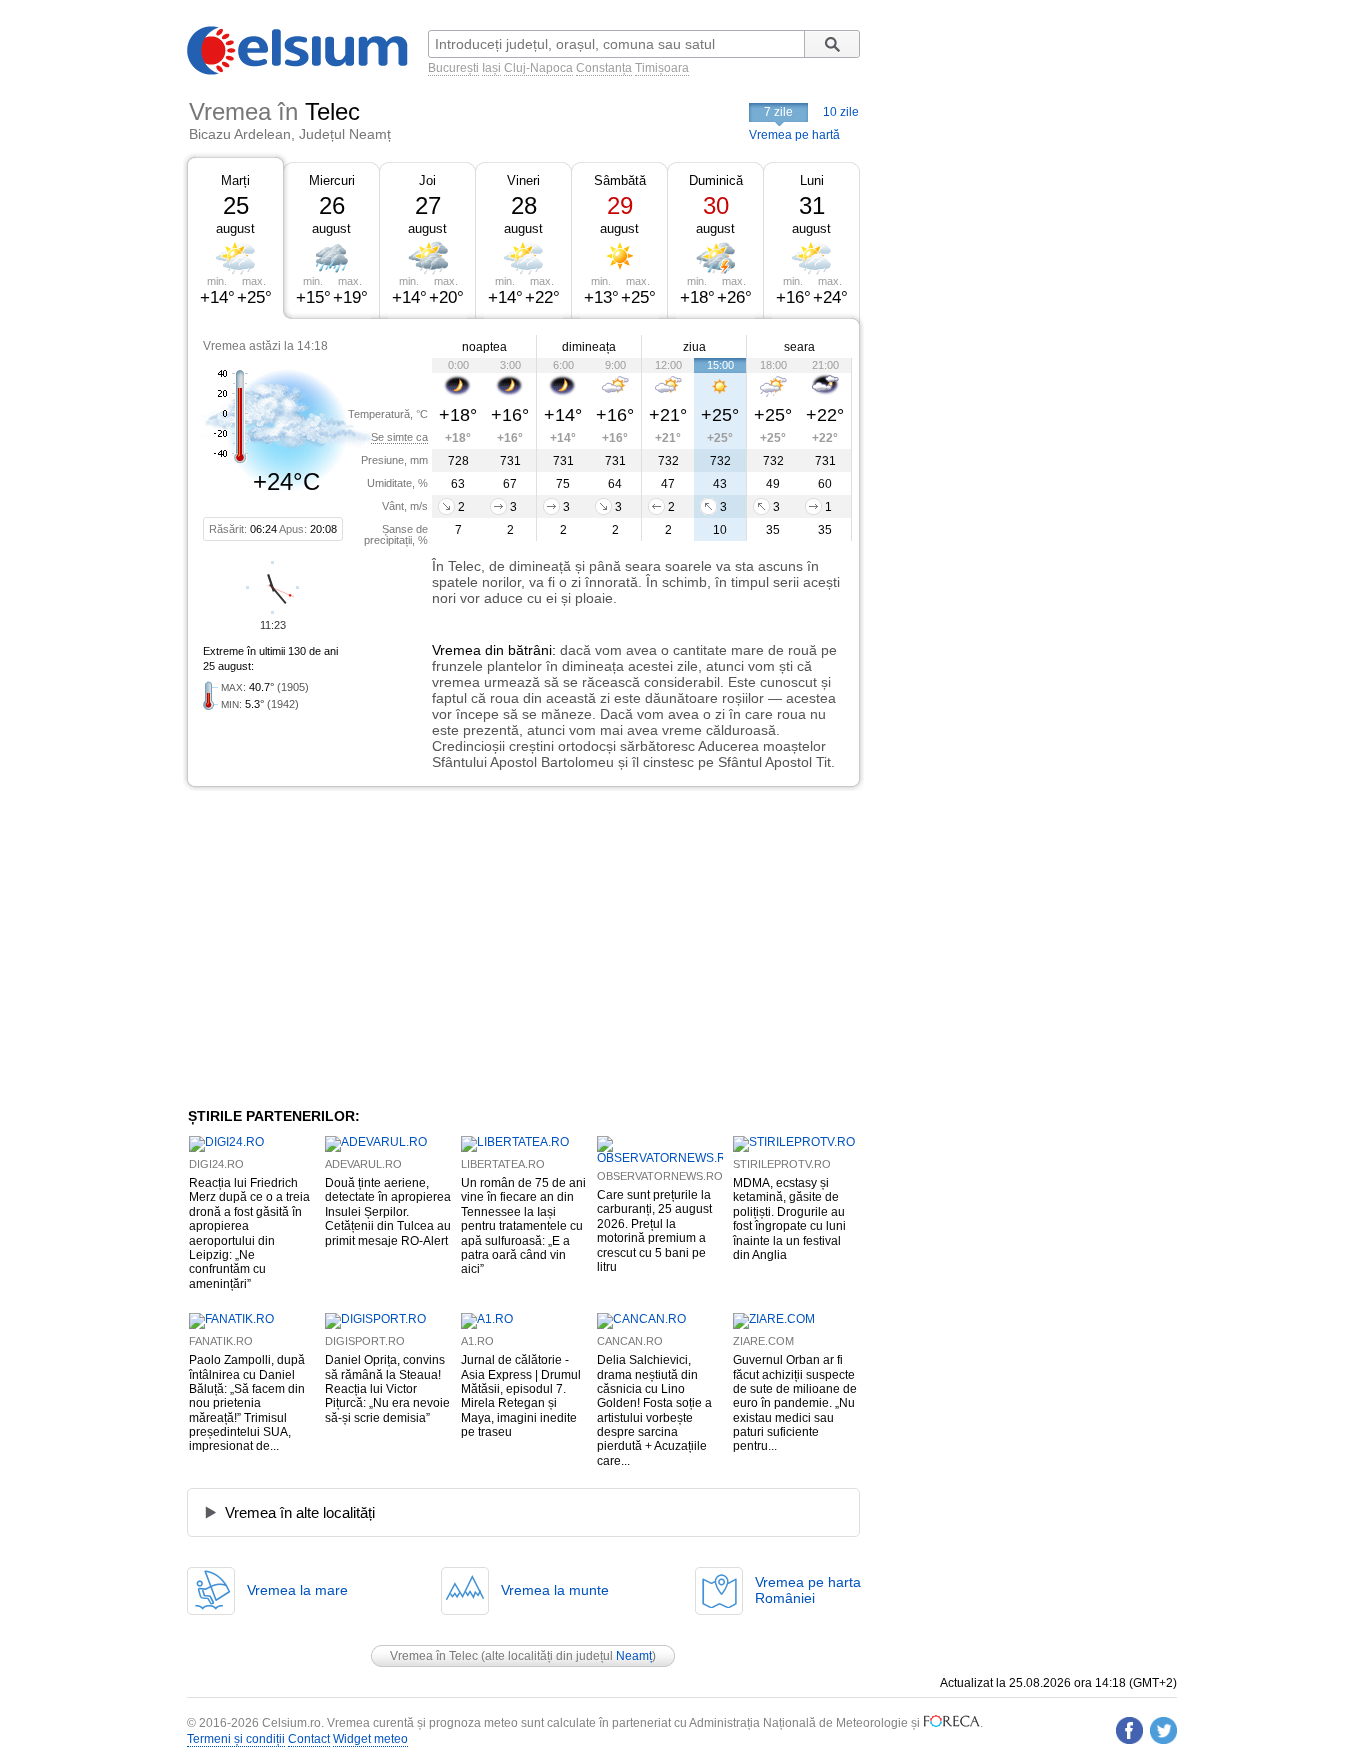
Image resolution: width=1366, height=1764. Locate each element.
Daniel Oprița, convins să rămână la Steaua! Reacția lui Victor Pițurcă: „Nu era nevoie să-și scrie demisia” (387, 1389)
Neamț (634, 1656)
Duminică (716, 180)
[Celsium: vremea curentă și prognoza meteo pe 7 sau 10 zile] (299, 71)
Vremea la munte (555, 1590)
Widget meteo (370, 1739)
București (453, 68)
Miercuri (332, 180)
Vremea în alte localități (300, 1512)
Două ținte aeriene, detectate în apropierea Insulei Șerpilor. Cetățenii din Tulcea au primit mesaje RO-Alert (388, 1212)
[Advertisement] (351, 947)
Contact (309, 1739)
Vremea (456, 650)
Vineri (523, 180)
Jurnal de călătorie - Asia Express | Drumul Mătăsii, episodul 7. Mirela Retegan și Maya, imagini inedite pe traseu (521, 1396)
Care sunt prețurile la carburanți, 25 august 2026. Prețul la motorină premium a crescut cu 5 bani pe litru (654, 1231)
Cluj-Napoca (538, 68)
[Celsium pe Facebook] (1129, 1730)
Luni (812, 180)
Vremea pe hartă (794, 135)
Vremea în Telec (434, 1656)
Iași (491, 68)
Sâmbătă (620, 180)
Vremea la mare (297, 1590)
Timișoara (662, 68)
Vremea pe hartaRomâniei (808, 1590)
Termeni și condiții (236, 1739)
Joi (427, 180)
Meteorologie (872, 1723)
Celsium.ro (291, 1723)
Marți (235, 180)
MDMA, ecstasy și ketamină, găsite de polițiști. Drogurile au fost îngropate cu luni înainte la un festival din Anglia (789, 1219)
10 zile (841, 112)
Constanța (604, 68)
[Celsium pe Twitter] (1163, 1730)
